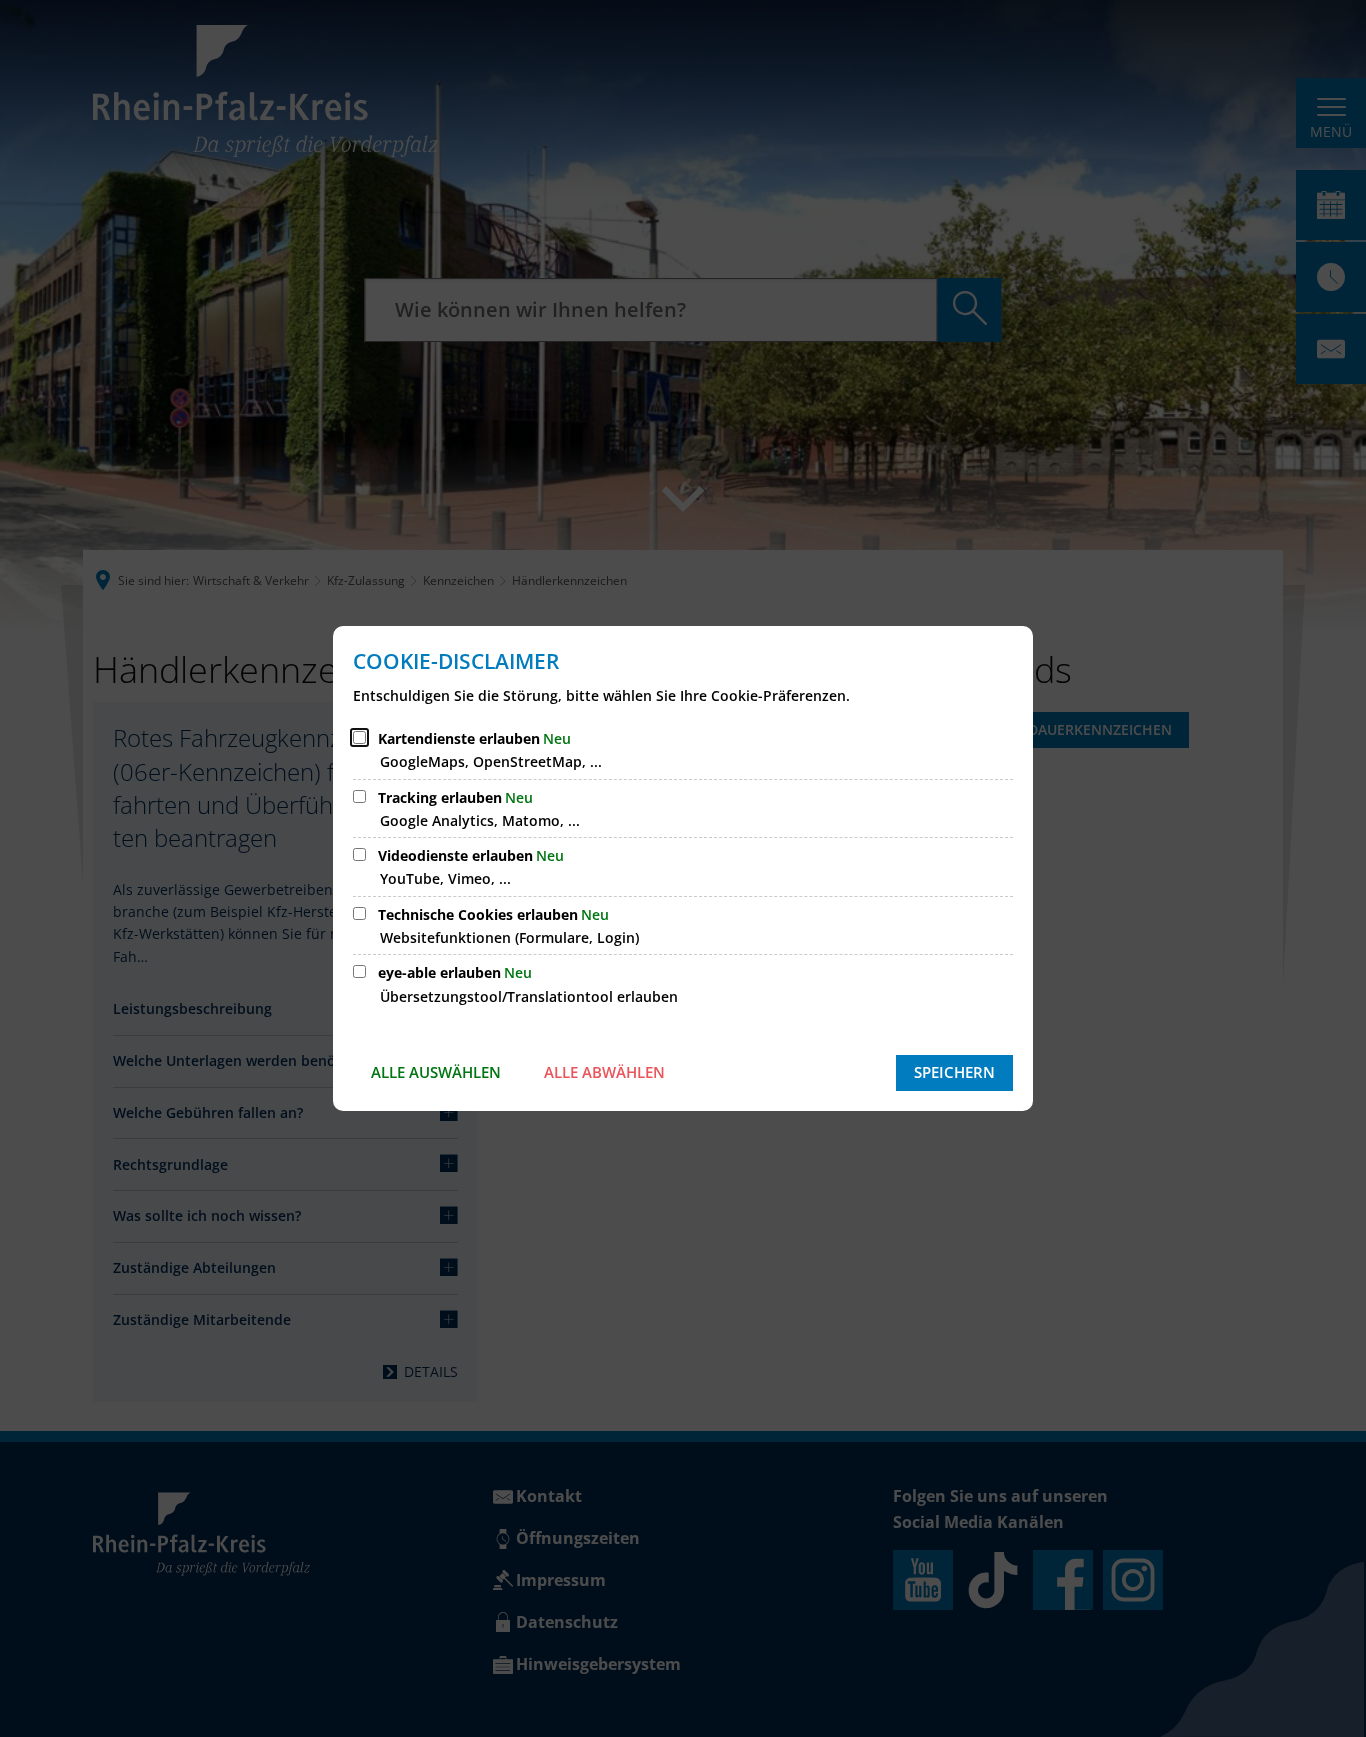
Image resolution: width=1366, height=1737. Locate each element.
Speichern (954, 1072)
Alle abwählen (604, 1072)
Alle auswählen (436, 1072)
